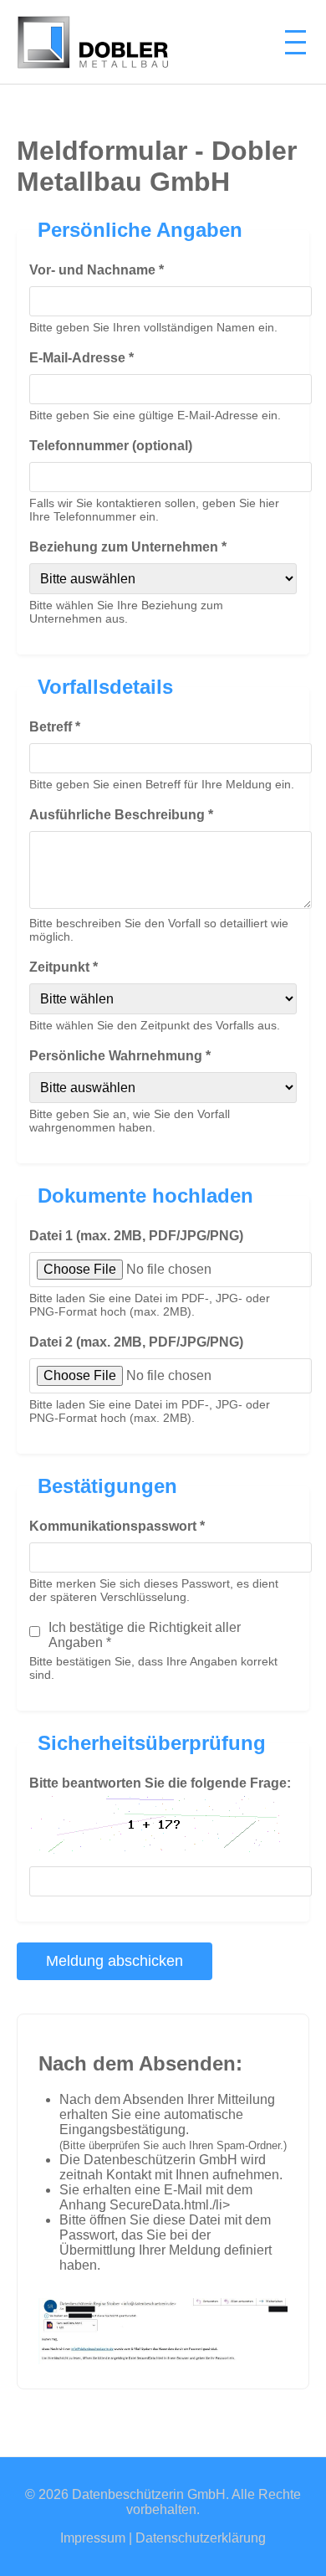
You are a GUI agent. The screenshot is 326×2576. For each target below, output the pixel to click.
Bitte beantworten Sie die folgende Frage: (160, 1783)
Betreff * (55, 727)
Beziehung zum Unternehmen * (128, 547)
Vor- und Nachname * (97, 270)
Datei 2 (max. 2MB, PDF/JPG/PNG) (136, 1342)
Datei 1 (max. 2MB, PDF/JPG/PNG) (136, 1236)
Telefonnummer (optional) (111, 446)
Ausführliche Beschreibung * (121, 815)
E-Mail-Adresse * (81, 358)
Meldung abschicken (115, 1961)
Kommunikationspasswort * (117, 1526)
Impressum (93, 2538)
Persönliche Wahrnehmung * (120, 1056)
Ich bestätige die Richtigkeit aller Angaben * (145, 1635)
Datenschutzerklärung (201, 2538)
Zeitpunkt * (64, 967)
